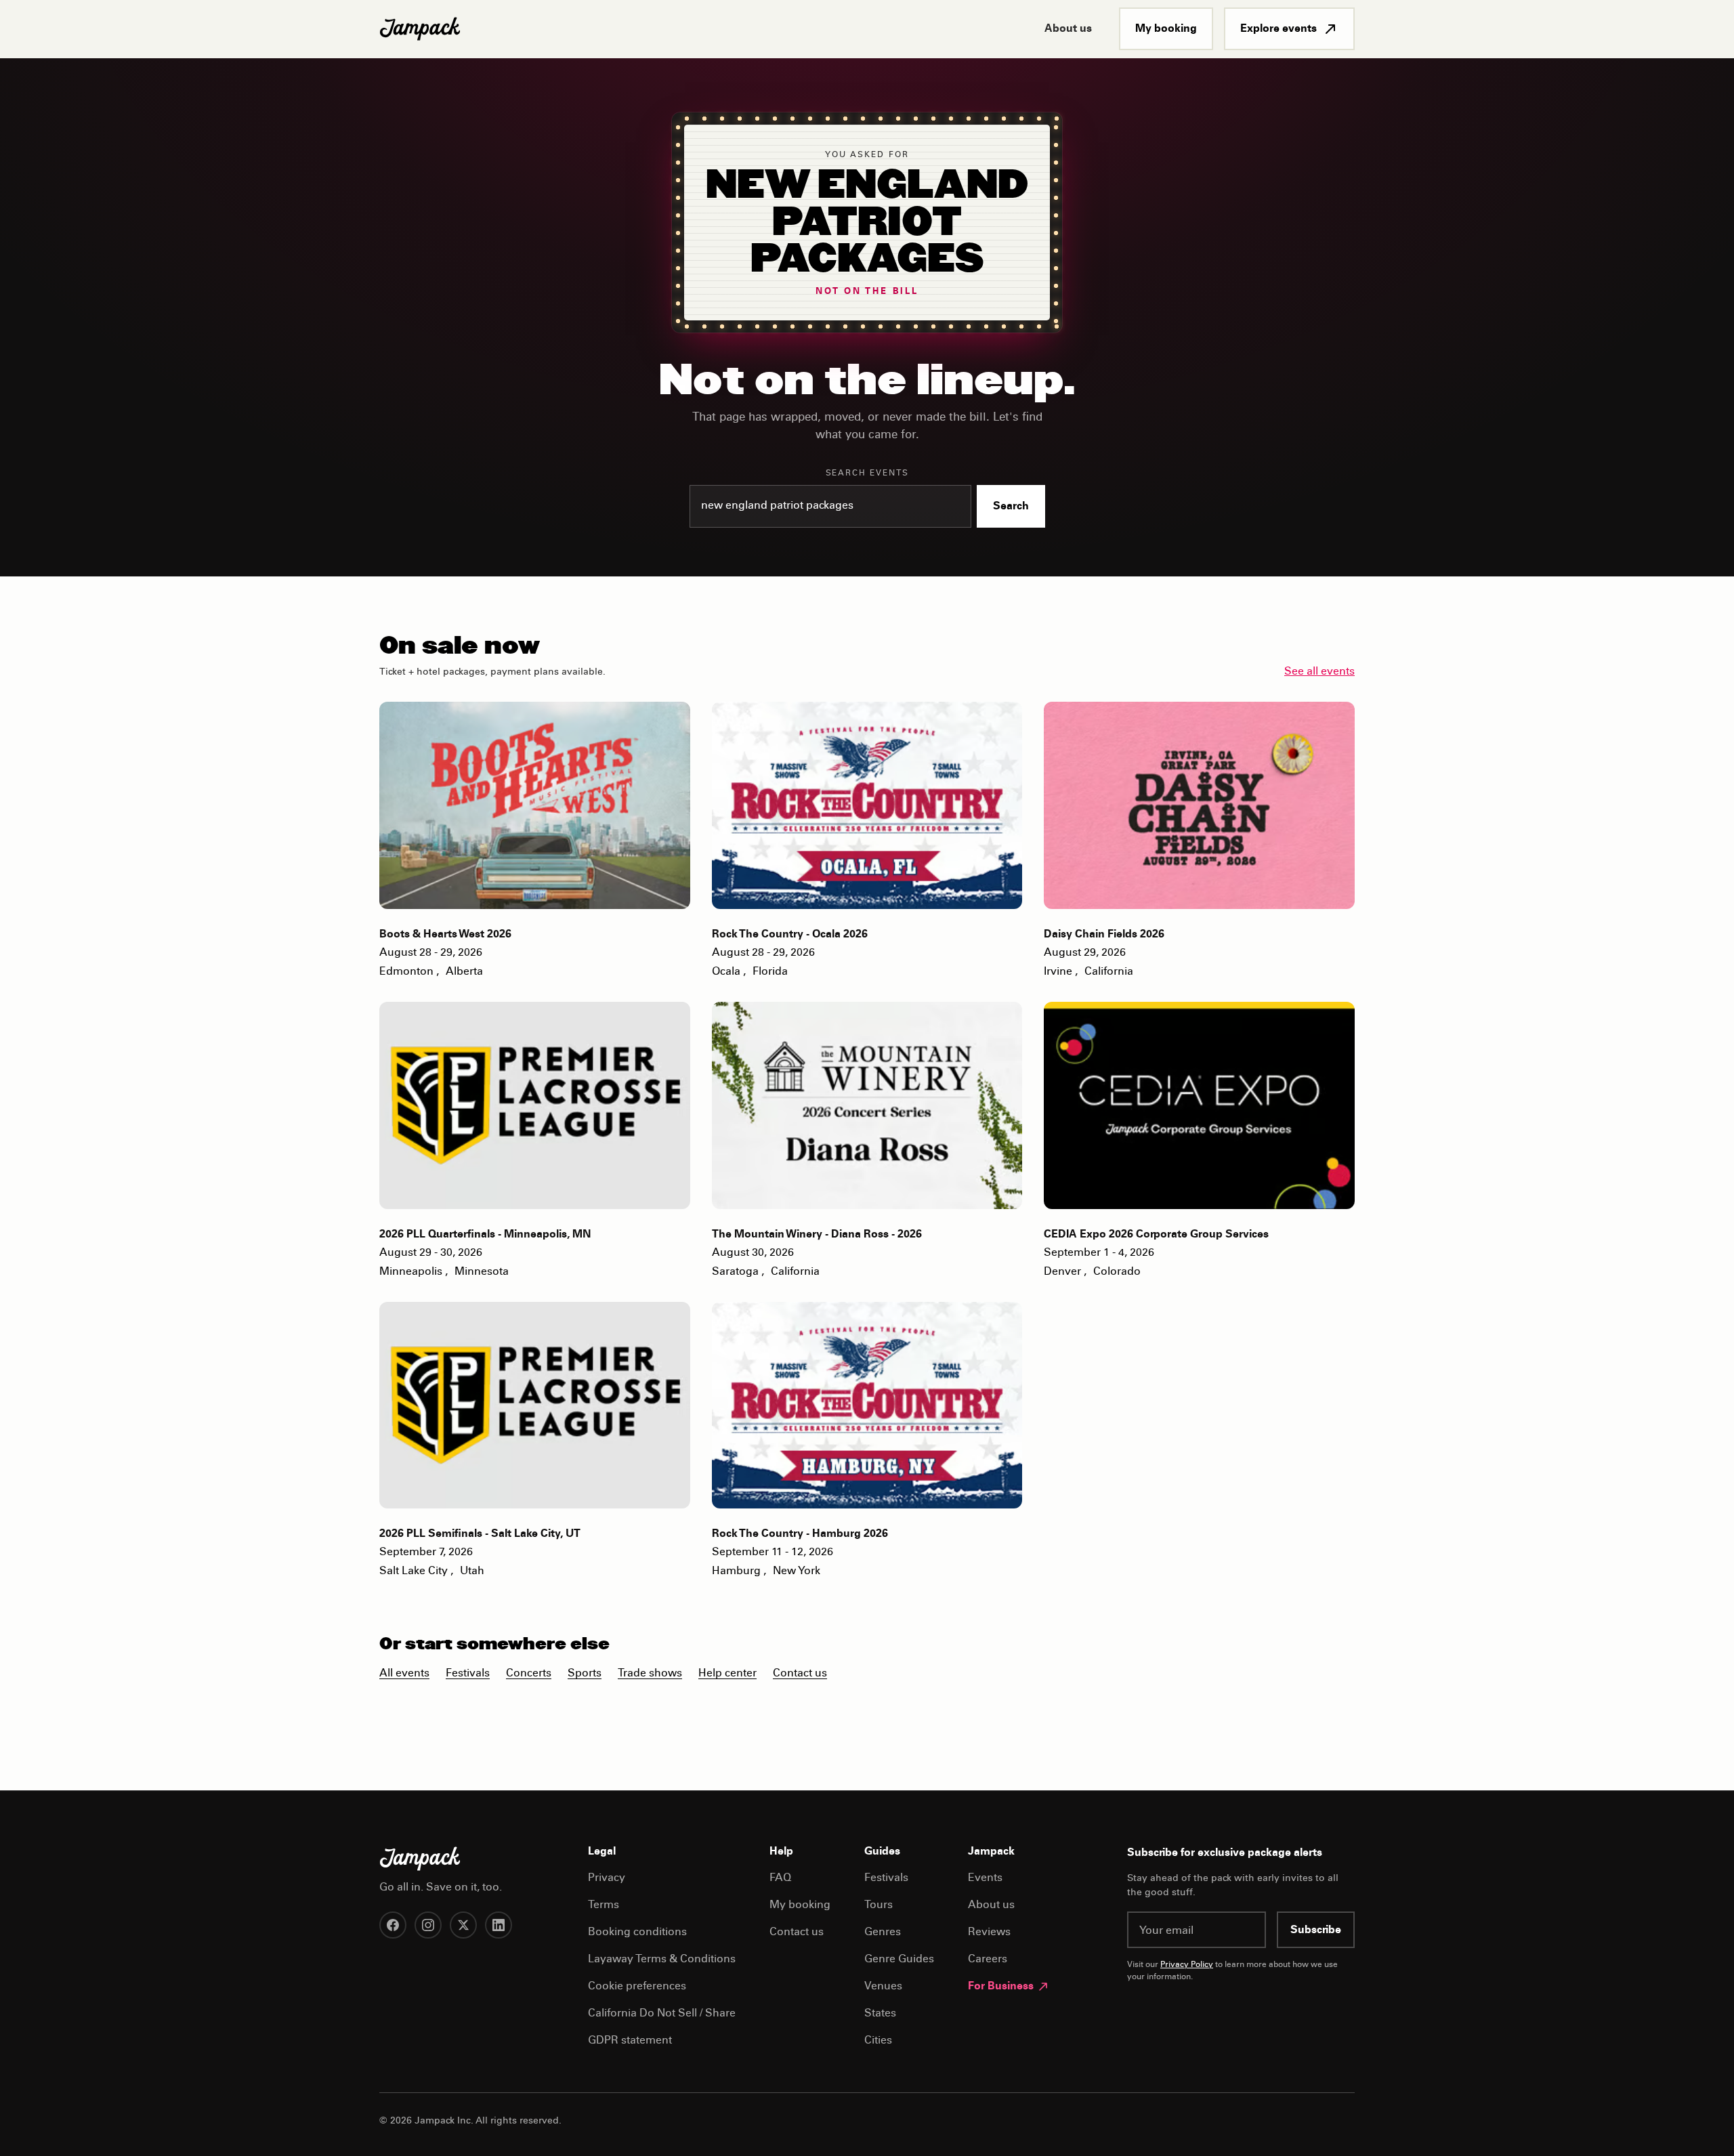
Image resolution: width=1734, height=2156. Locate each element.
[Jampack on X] (463, 1925)
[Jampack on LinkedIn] (499, 1925)
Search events (867, 473)
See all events (1319, 672)
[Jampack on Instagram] (428, 1925)
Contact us (800, 1674)
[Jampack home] (420, 29)
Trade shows (650, 1674)
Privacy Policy (1187, 1965)
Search (1011, 507)
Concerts (529, 1674)
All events (404, 1674)
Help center (727, 1674)
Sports (585, 1674)
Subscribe (1316, 1930)
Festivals (468, 1674)
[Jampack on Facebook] (393, 1925)
